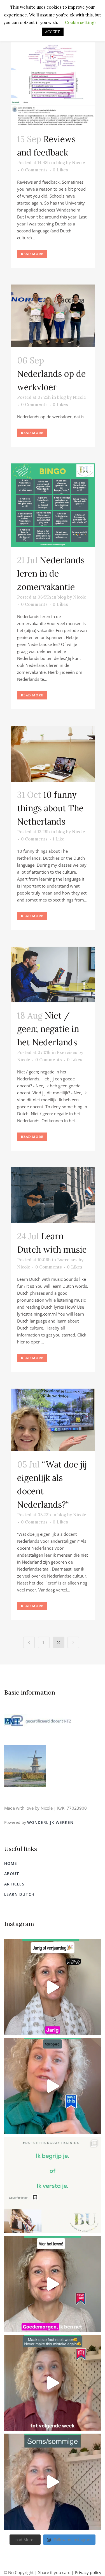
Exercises (67, 1052)
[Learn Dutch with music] (53, 1195)
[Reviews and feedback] (53, 84)
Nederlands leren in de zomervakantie (51, 573)
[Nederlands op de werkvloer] (53, 316)
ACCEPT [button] (53, 32)
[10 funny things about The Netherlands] (53, 754)
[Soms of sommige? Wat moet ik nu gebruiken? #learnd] (53, 2482)
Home (11, 1863)
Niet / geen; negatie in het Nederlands (48, 1029)
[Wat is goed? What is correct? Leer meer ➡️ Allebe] (53, 2185)
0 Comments (34, 170)
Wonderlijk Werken (50, 1822)
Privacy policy (88, 2572)
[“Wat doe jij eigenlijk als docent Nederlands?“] (53, 1420)
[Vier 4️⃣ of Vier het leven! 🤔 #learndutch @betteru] (53, 2284)
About (12, 1874)
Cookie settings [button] (81, 22)
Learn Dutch (19, 1894)
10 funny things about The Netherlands (50, 808)
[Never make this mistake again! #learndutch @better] (53, 2383)
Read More (32, 254)
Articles (14, 1884)
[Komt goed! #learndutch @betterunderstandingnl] (53, 2086)
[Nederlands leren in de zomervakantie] (53, 505)
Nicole (79, 163)
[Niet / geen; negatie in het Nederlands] (53, 974)
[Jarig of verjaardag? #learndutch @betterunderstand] (53, 1987)
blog (61, 163)
